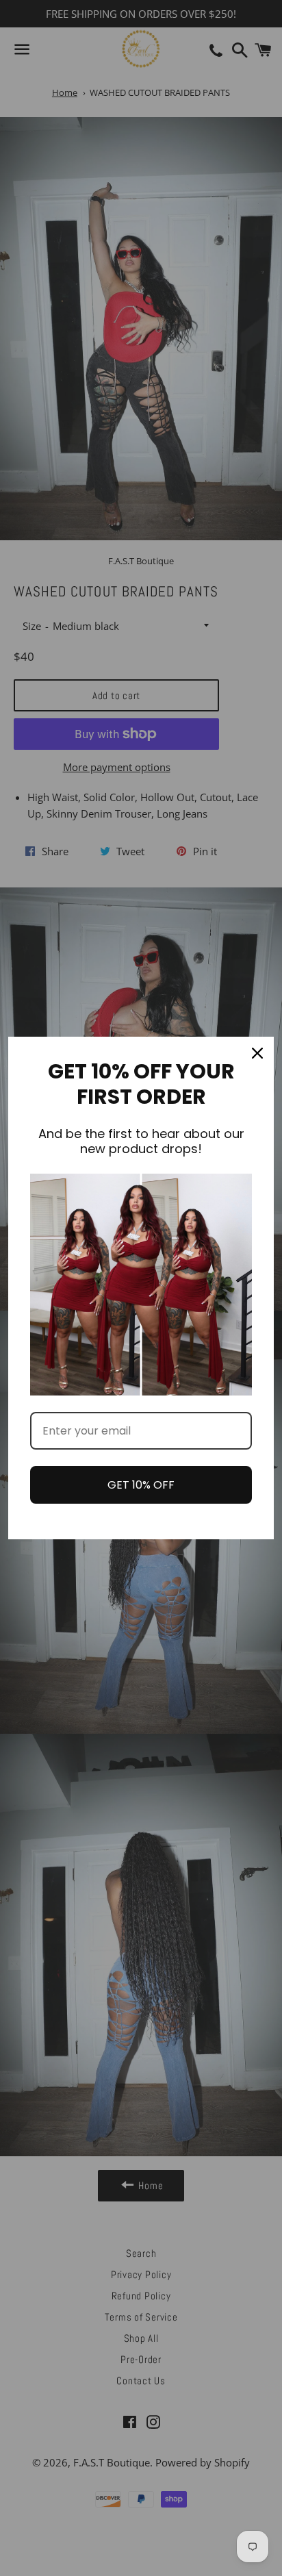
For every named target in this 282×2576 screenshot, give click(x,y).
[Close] (257, 1053)
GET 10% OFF (141, 1485)
